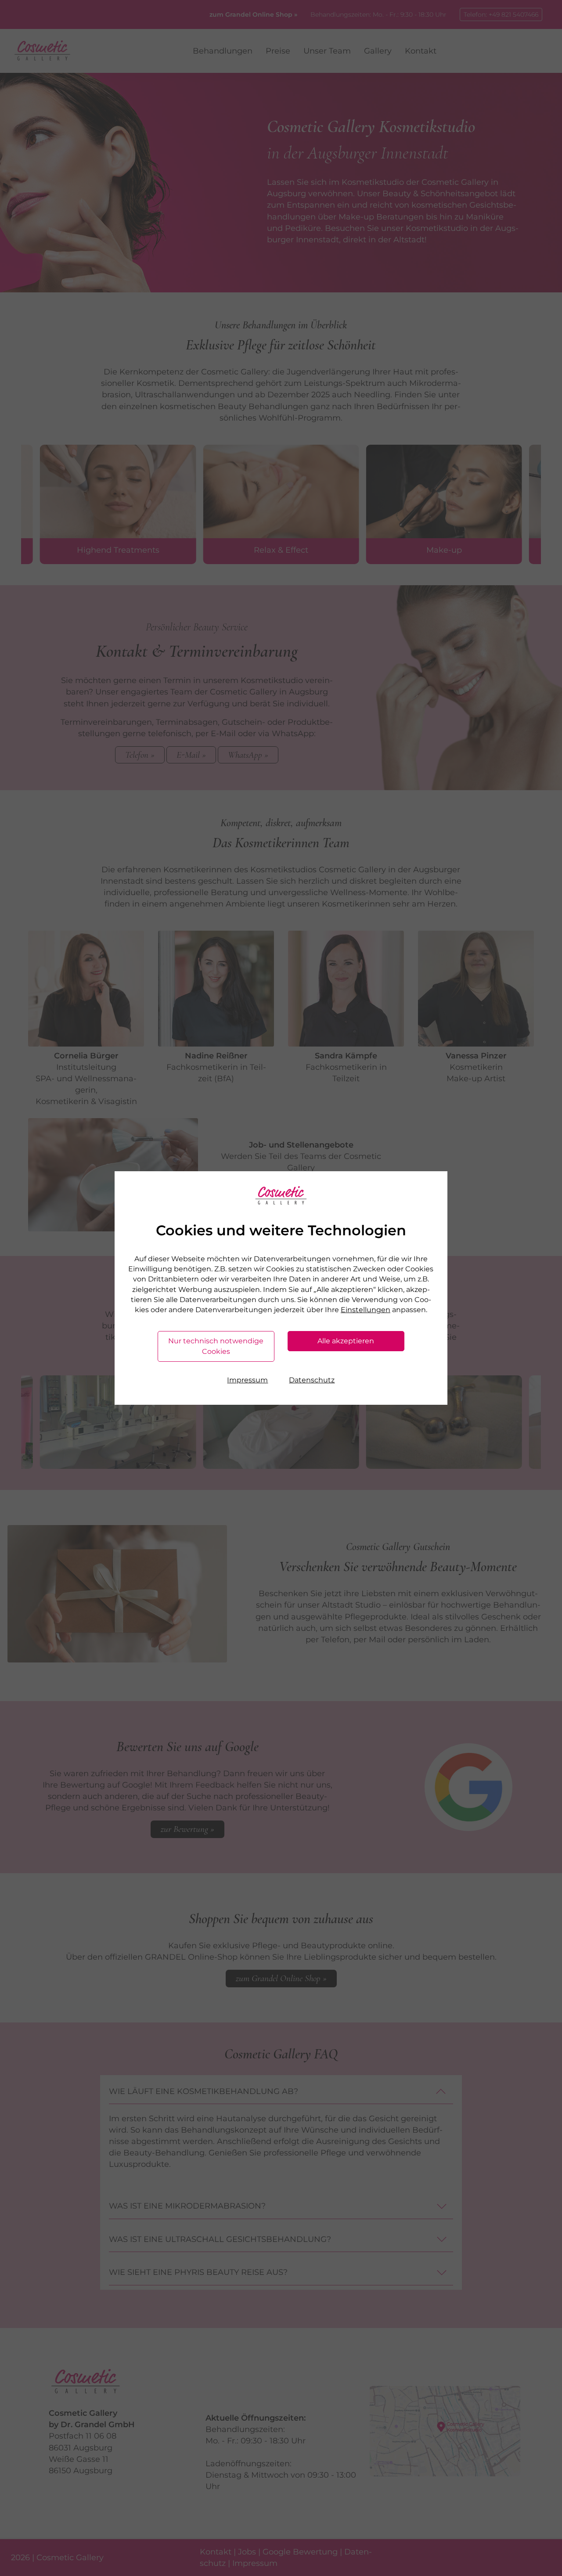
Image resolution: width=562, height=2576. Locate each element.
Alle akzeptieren (346, 1341)
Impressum (247, 1380)
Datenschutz (312, 1380)
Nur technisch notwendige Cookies (216, 1346)
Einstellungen (366, 1310)
